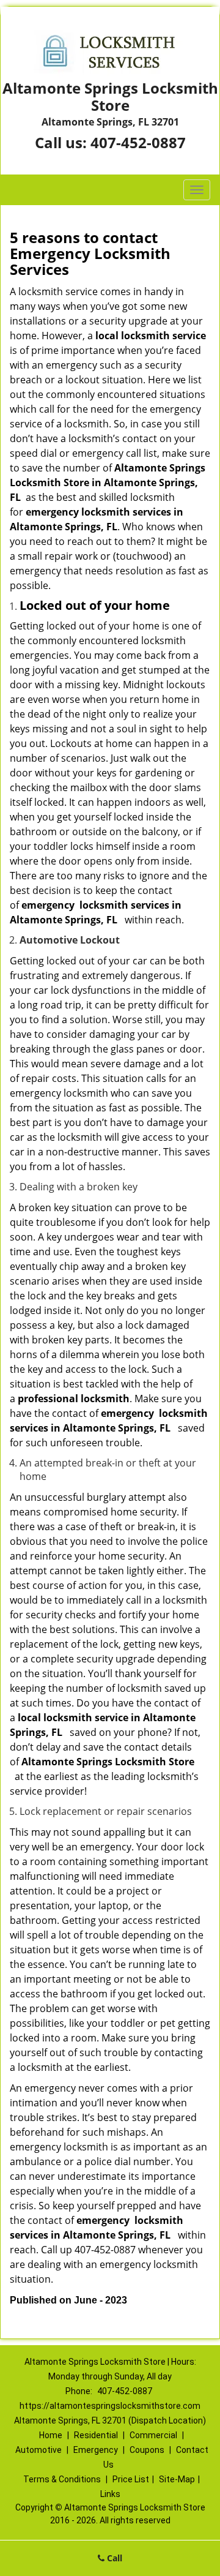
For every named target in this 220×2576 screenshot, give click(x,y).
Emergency (96, 2450)
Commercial (153, 2435)
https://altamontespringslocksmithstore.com (110, 2406)
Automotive (38, 2450)
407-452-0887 (138, 142)
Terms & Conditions (62, 2479)
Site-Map (177, 2479)
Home (51, 2435)
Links (110, 2494)
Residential (96, 2435)
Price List (131, 2479)
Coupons (147, 2450)
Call (113, 2558)
